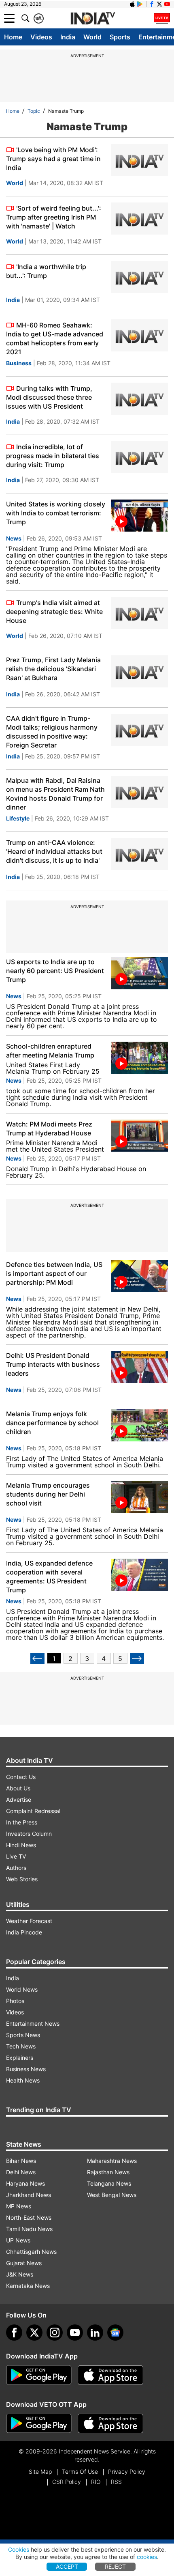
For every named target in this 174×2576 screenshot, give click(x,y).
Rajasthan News (108, 2172)
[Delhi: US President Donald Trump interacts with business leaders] (140, 1367)
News (14, 538)
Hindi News (21, 1845)
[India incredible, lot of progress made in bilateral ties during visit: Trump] (140, 457)
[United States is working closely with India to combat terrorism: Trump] (140, 516)
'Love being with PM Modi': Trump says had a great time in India (53, 159)
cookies (147, 2557)
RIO (96, 2482)
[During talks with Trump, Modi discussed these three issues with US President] (140, 399)
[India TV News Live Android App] (39, 2375)
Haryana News (25, 2183)
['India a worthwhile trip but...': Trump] (140, 277)
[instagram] (55, 2333)
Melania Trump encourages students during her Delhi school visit (48, 1494)
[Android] (140, 4)
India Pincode (24, 1932)
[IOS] (132, 4)
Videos (41, 37)
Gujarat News (24, 2263)
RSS (116, 2482)
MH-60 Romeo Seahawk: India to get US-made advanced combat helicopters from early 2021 (55, 338)
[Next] (137, 1658)
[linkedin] (95, 2333)
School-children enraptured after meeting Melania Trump (50, 1051)
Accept (67, 2566)
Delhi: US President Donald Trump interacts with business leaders (53, 1364)
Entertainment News (33, 2024)
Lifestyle (18, 818)
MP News (19, 2206)
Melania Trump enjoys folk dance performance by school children (52, 1423)
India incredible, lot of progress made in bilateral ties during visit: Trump (53, 456)
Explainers (20, 2058)
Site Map (40, 2472)
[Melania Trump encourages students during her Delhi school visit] (140, 1497)
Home (13, 37)
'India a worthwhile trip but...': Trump (46, 271)
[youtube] (75, 2333)
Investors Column (29, 1834)
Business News (26, 2069)
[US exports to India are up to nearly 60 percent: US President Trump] (140, 973)
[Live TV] (162, 18)
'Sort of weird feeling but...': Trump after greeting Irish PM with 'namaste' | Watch (54, 217)
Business (19, 363)
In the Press (22, 1822)
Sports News (23, 2035)
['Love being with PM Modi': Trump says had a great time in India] (140, 160)
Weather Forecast (29, 1921)
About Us (18, 1788)
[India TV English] (93, 19)
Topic (34, 111)
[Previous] (37, 1658)
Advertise (19, 1800)
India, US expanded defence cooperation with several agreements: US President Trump (49, 1577)
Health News (23, 2080)
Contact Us (21, 1777)
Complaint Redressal (33, 1811)
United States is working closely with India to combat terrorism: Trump (56, 513)
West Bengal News (112, 2195)
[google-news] (115, 2333)
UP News (18, 2240)
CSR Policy (67, 2482)
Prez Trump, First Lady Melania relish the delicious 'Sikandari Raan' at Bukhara (53, 669)
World (92, 37)
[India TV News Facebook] (152, 4)
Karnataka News (28, 2286)
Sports (120, 37)
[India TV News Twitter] (159, 4)
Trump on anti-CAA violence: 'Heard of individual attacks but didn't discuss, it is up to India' (54, 851)
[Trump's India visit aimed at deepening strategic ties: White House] (140, 613)
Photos (15, 2001)
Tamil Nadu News (29, 2229)
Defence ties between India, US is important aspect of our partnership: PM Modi (54, 1273)
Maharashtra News (112, 2161)
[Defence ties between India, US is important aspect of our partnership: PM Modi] (140, 1276)
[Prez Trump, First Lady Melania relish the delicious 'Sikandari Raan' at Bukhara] (140, 671)
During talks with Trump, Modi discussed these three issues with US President (49, 397)
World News (22, 1989)
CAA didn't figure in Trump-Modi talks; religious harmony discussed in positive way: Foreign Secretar (52, 732)
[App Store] (110, 2375)
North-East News (29, 2217)
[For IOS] (110, 2423)
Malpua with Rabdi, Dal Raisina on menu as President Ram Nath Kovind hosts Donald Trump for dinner (55, 794)
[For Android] (39, 2423)
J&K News (20, 2274)
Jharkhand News (29, 2195)
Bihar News (21, 2161)
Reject (115, 2566)
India (68, 37)
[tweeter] (34, 2333)
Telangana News (109, 2183)
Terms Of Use (80, 2472)
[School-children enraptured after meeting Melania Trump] (140, 1058)
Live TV (16, 1856)
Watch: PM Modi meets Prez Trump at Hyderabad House (49, 1129)
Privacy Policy (127, 2472)
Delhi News (21, 2172)
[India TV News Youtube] (167, 4)
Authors (16, 1868)
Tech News (21, 2046)
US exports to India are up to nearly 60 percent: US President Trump (55, 971)
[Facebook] (14, 2333)
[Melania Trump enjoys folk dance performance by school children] (140, 1425)
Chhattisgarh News (31, 2252)
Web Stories (22, 1879)
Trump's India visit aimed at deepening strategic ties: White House (54, 612)
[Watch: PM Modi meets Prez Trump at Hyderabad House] (140, 1136)
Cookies (19, 2549)
